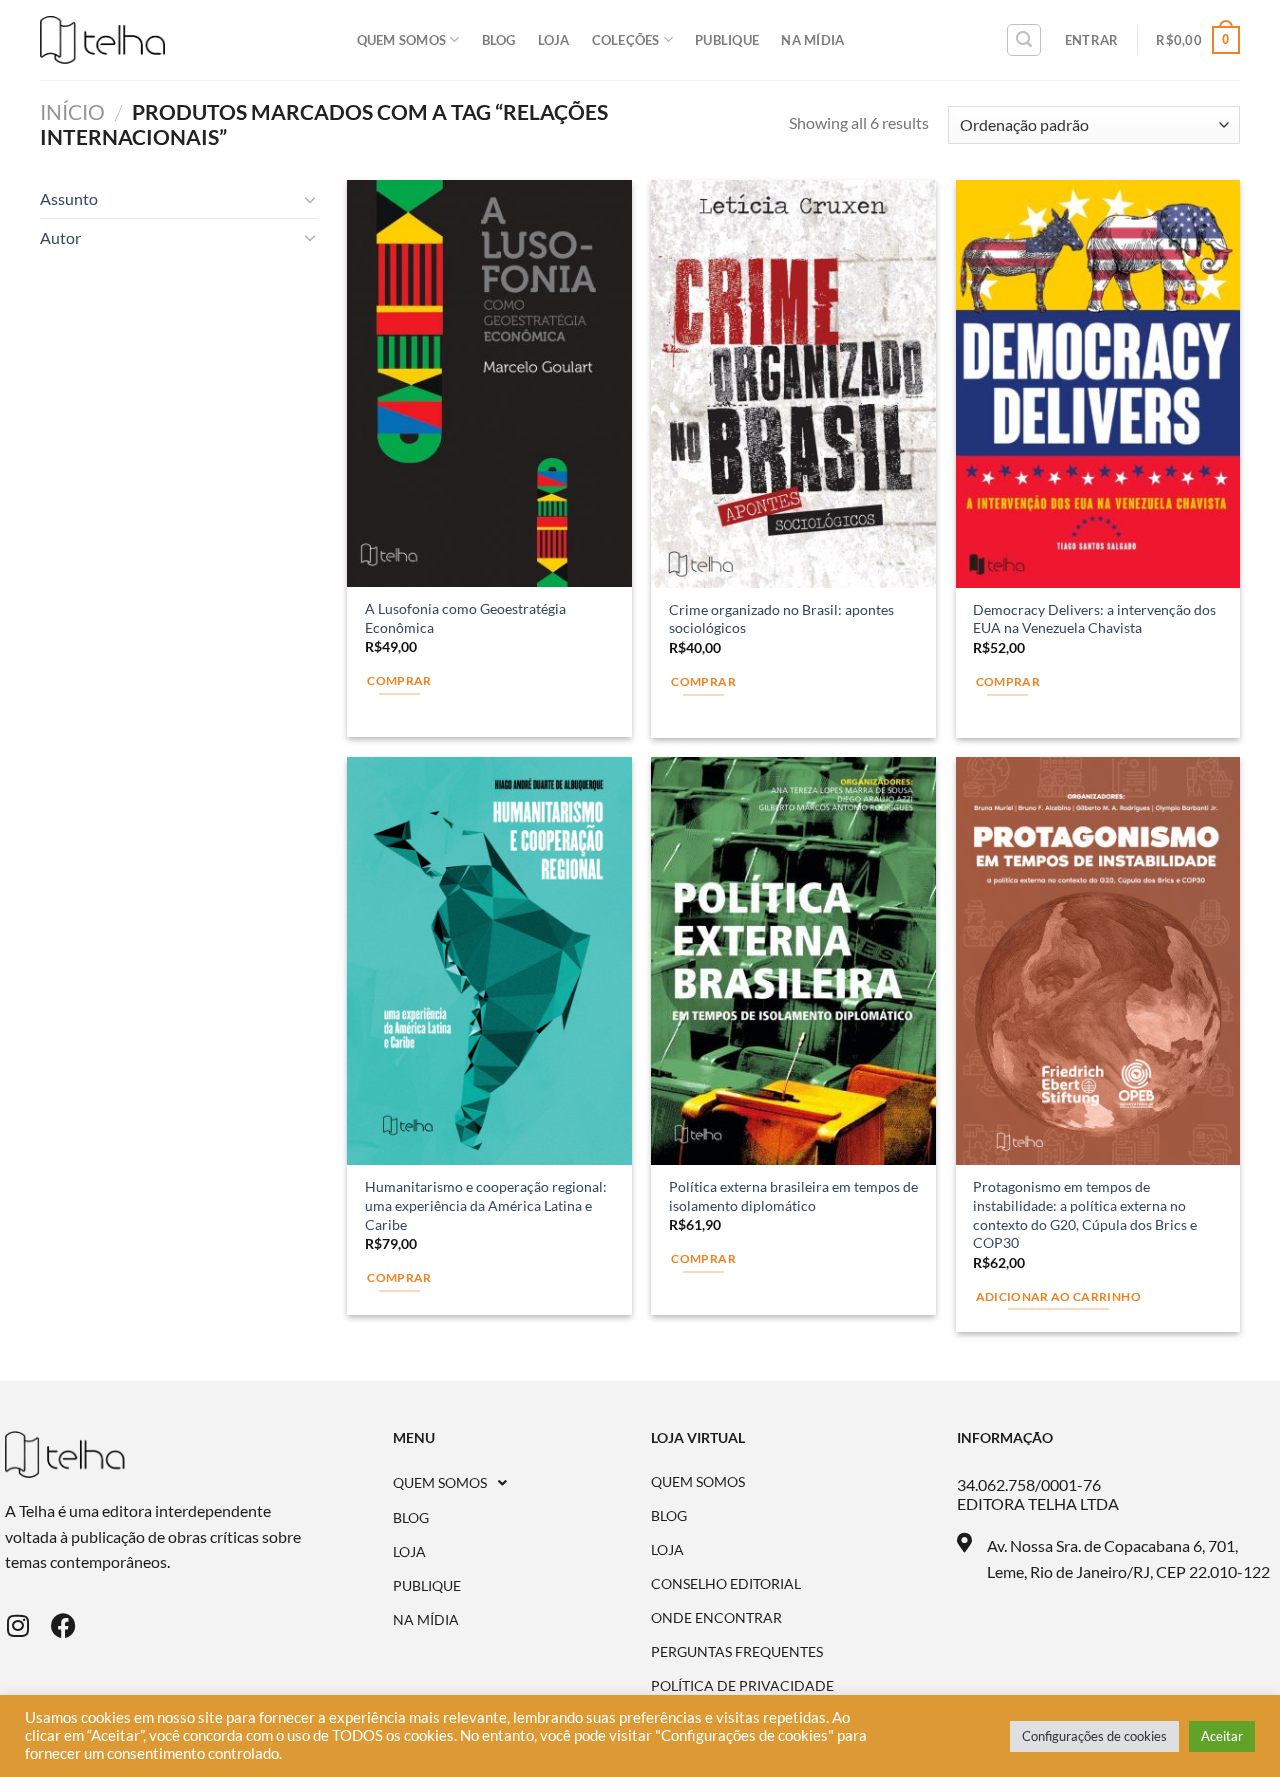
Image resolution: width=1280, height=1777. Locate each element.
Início (72, 111)
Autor (60, 237)
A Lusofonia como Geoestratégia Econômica (465, 618)
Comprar (399, 680)
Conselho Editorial (726, 1584)
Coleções (626, 40)
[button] (522, 1483)
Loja (554, 40)
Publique (727, 40)
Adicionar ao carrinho (1058, 1296)
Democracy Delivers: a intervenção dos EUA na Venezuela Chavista (1094, 619)
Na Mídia (812, 40)
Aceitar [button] (1222, 1736)
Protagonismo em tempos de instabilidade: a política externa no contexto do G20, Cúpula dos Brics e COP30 (1085, 1214)
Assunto (69, 198)
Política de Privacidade (742, 1686)
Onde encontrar (716, 1618)
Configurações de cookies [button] (1094, 1736)
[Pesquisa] (1024, 40)
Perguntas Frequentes (737, 1652)
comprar (399, 1277)
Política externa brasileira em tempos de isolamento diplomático (793, 1196)
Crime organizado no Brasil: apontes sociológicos (781, 619)
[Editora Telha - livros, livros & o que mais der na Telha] (102, 40)
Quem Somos (402, 40)
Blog (499, 40)
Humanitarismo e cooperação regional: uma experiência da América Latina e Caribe (486, 1205)
